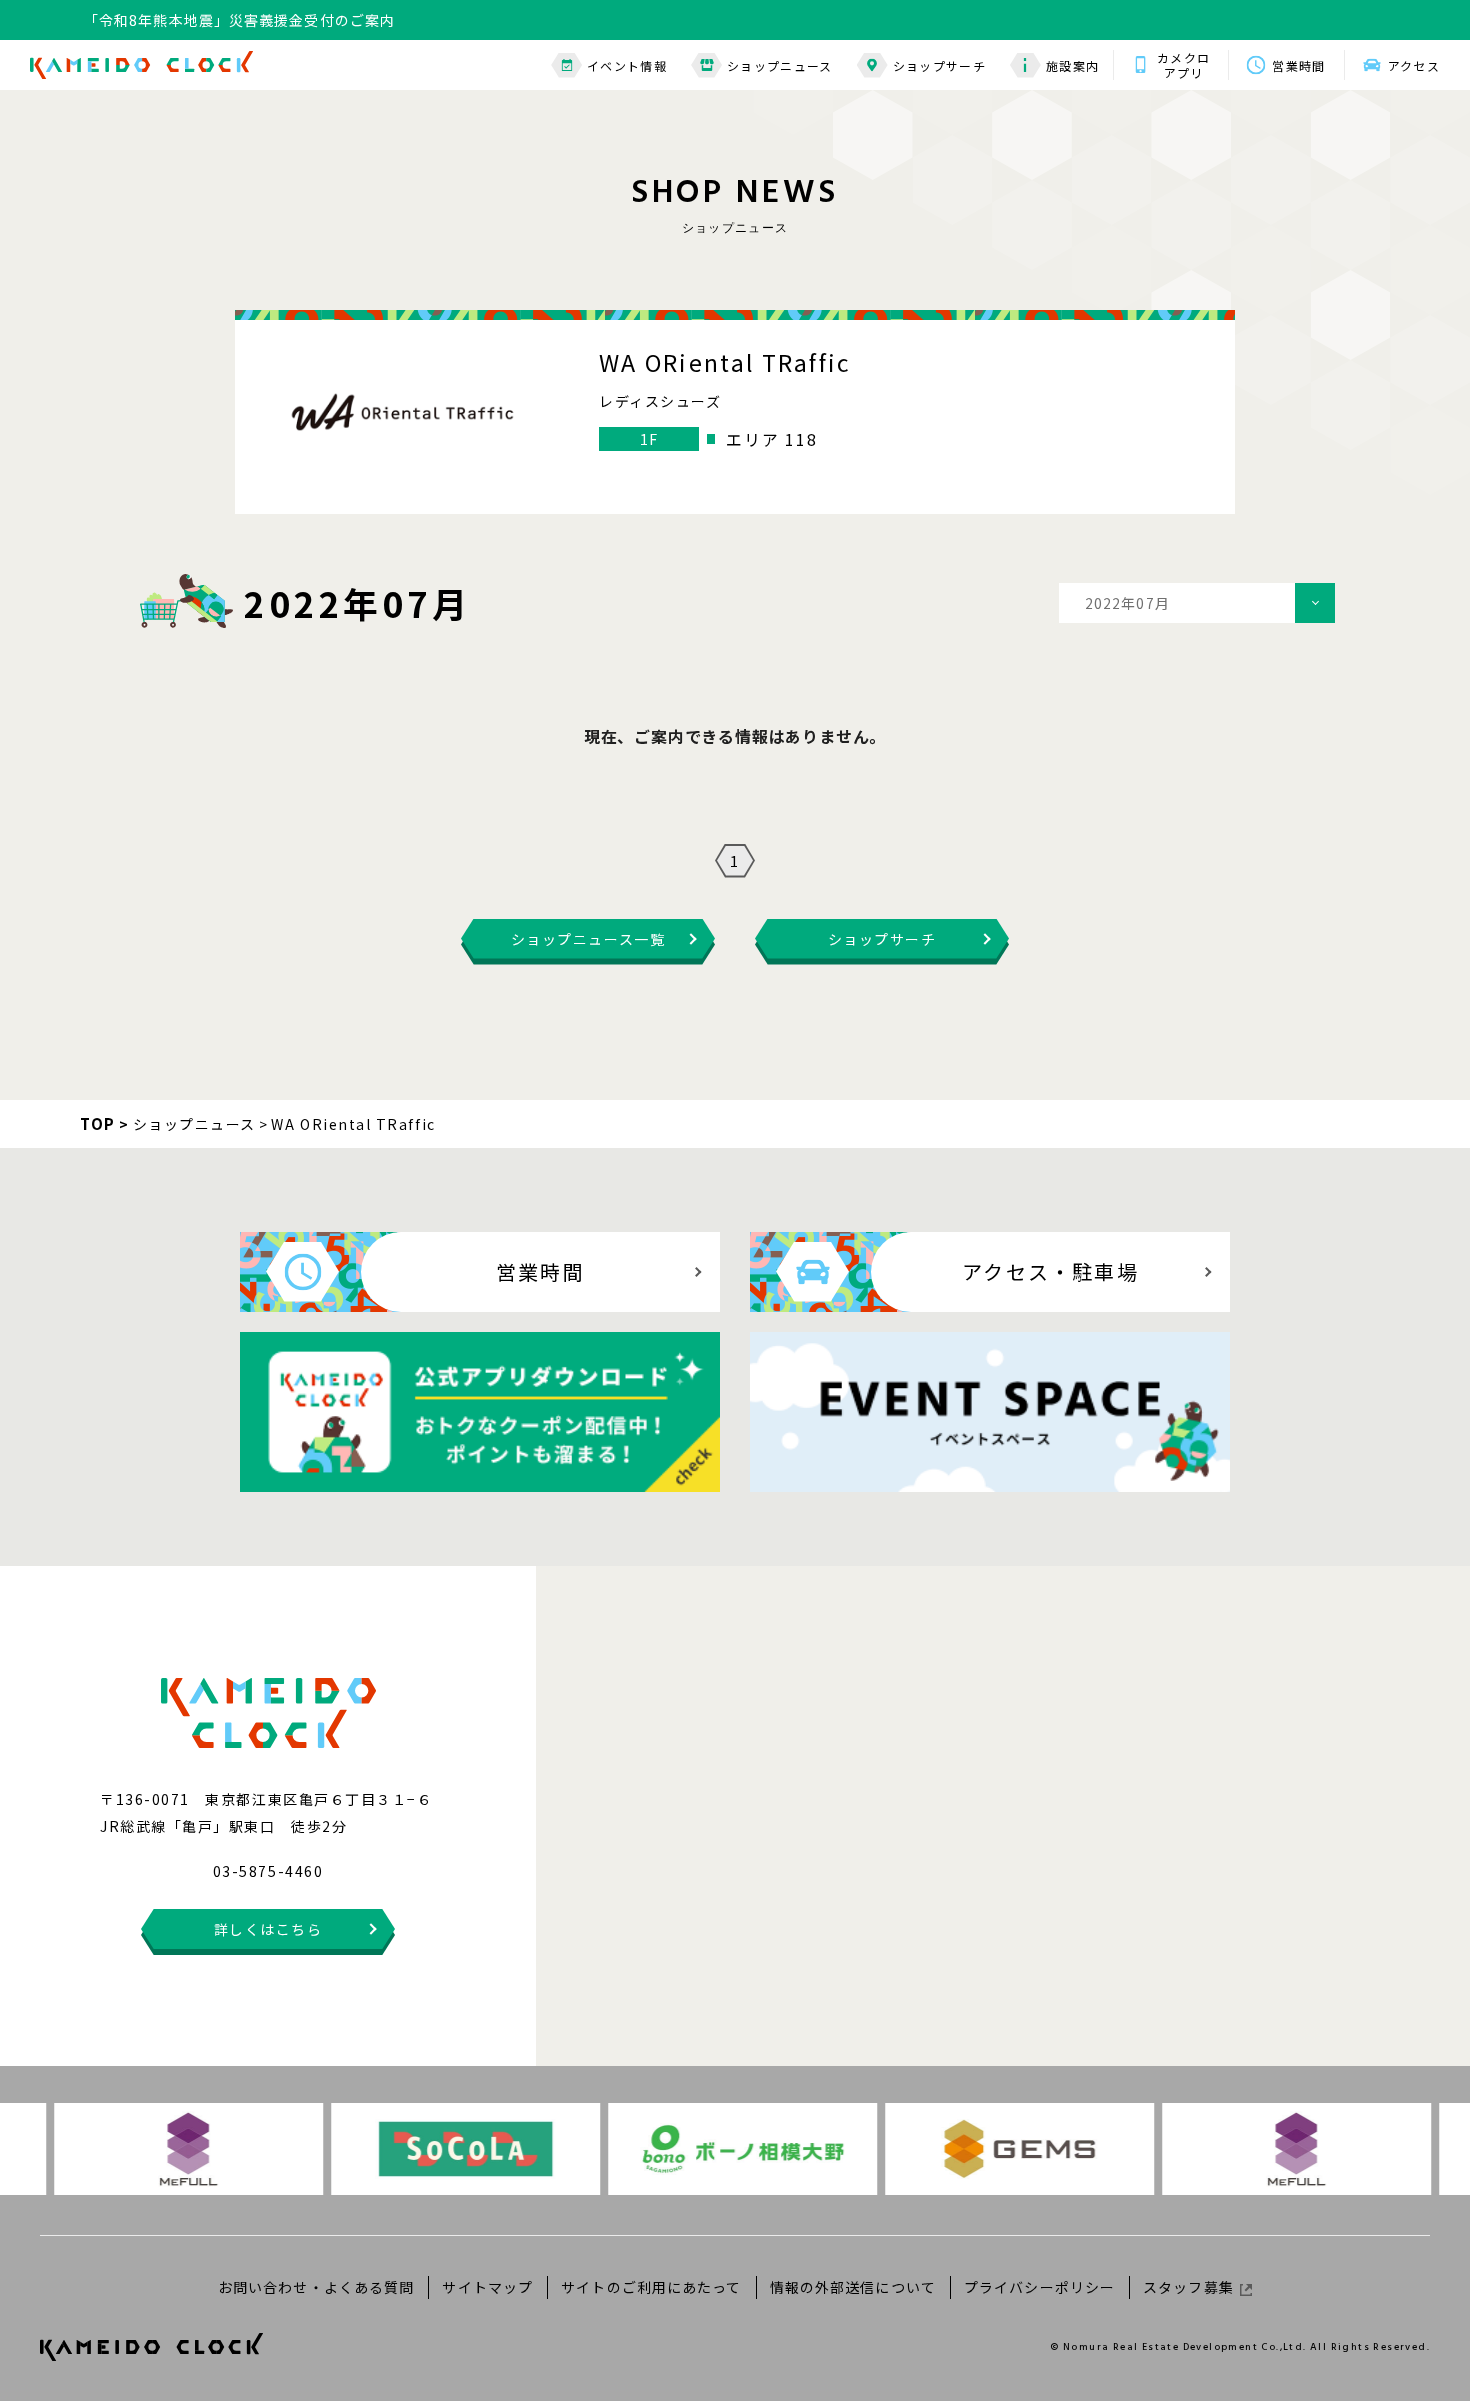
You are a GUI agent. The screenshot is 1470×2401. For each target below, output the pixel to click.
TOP (98, 1123)
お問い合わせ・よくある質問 (316, 2287)
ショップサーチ (939, 65)
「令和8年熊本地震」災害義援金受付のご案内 (239, 15)
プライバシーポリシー (1039, 2287)
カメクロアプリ (1183, 65)
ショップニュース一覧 (588, 939)
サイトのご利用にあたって (651, 2287)
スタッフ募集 (1188, 2287)
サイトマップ (487, 2287)
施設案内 (1072, 65)
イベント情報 (627, 65)
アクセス (1414, 65)
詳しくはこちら (268, 1929)
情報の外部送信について (853, 2287)
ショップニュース (780, 65)
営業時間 (1298, 65)
